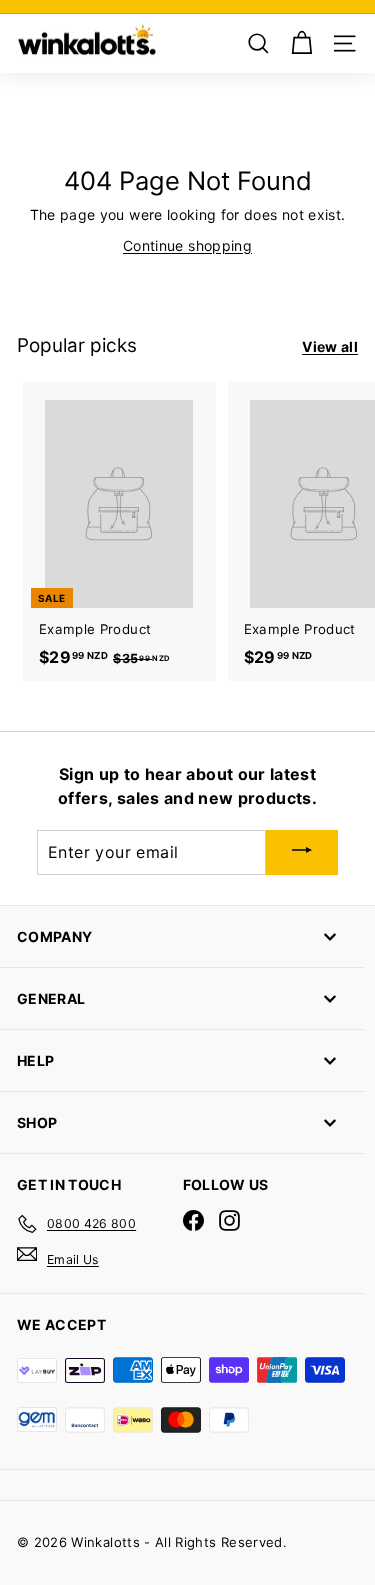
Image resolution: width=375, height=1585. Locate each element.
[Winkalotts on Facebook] (193, 1220)
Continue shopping (187, 245)
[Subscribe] (302, 853)
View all (330, 346)
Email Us (73, 1259)
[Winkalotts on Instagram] (229, 1220)
